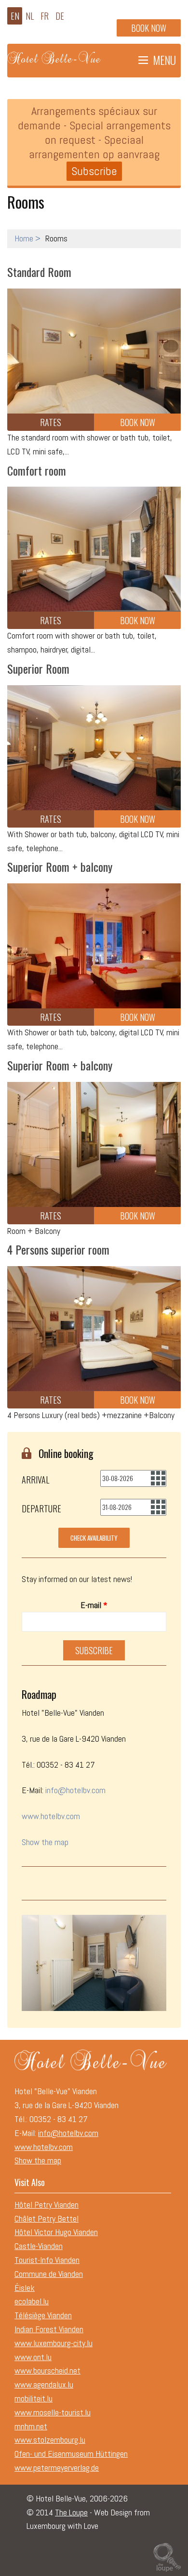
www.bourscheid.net (47, 2370)
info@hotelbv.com (75, 1790)
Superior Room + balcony (60, 867)
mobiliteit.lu (34, 2398)
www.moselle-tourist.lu (53, 2412)
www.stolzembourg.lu (50, 2440)
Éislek (25, 2288)
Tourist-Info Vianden (47, 2260)
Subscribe (94, 171)
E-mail (94, 1605)
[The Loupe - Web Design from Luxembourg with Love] (167, 2556)
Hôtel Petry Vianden (47, 2205)
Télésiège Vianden (43, 2315)
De (60, 16)
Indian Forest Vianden (49, 2329)
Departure (41, 1508)
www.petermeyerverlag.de (57, 2468)
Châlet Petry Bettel (47, 2218)
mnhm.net (31, 2426)
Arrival (35, 1480)
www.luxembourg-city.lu (54, 2343)
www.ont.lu (33, 2357)
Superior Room (38, 668)
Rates (51, 422)
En (15, 16)
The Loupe (71, 2512)
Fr (45, 16)
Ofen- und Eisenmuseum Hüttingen (71, 2454)
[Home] (55, 55)
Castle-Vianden (39, 2246)
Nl (30, 16)
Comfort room (37, 470)
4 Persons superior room (58, 1249)
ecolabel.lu (32, 2301)
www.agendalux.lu (44, 2384)
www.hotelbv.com (51, 1816)
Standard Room (39, 272)
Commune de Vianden (49, 2274)
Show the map (45, 1842)
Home (24, 238)
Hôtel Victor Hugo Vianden (56, 2232)
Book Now (138, 422)
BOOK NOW (149, 28)
